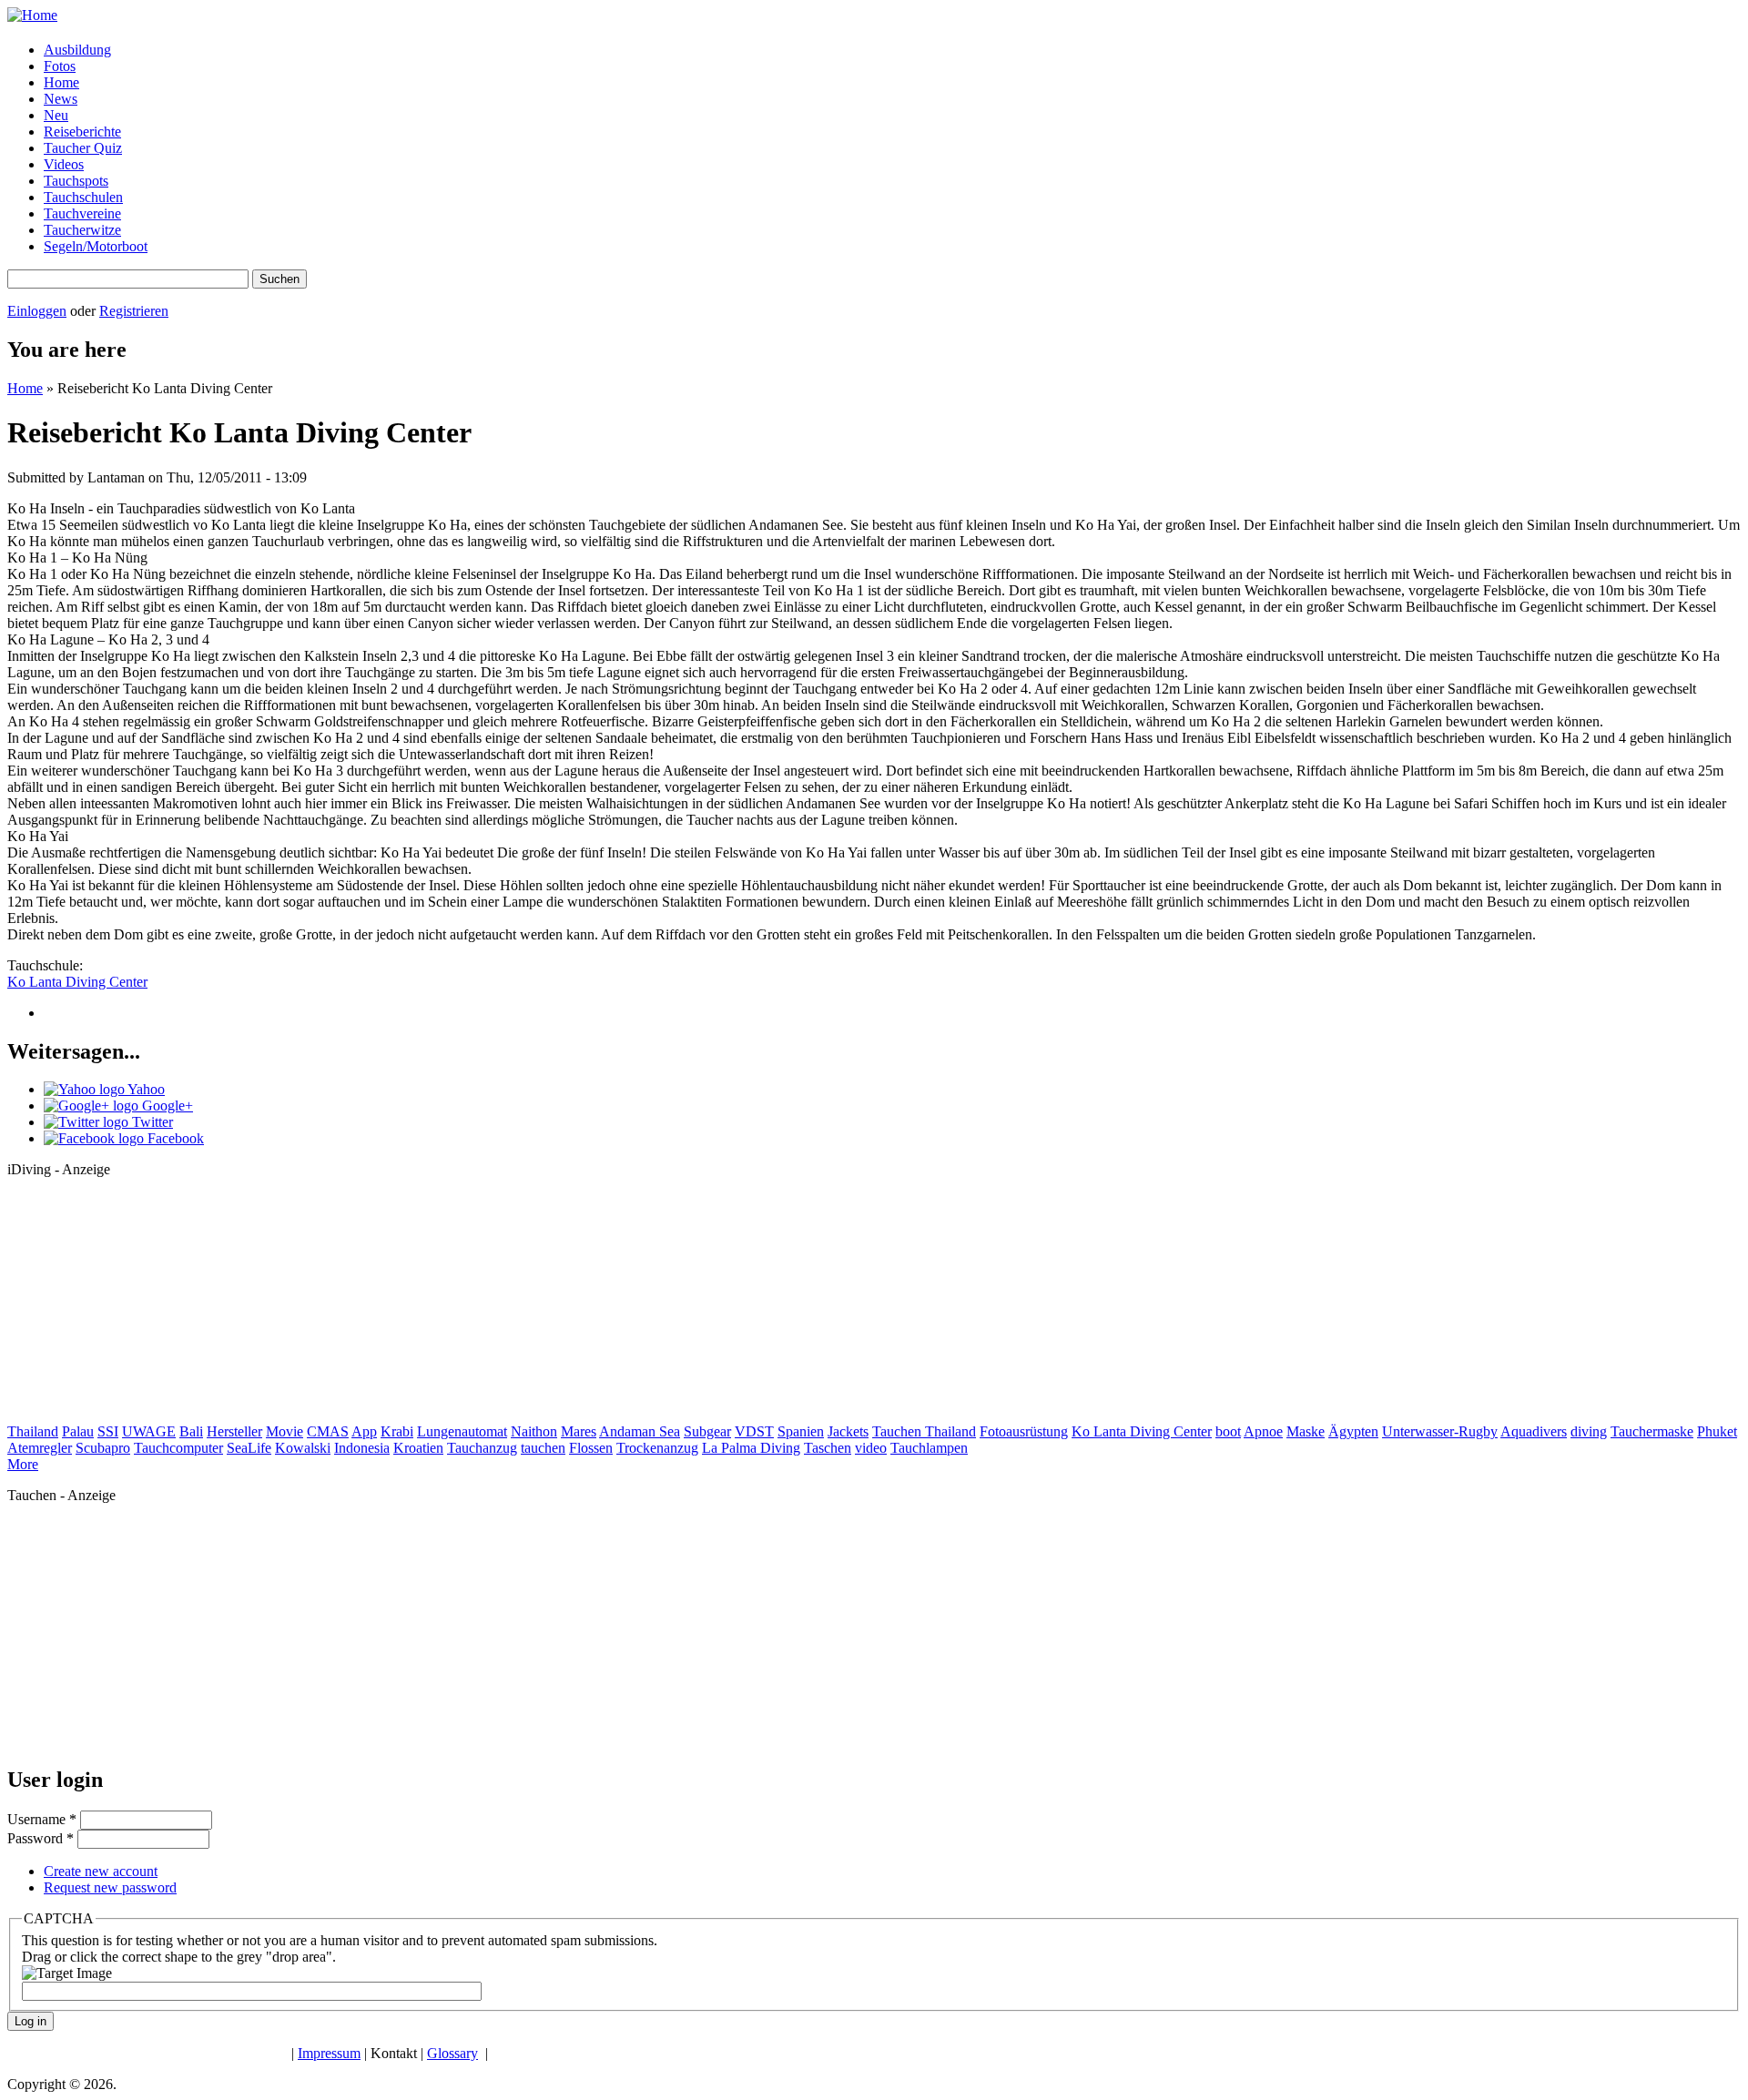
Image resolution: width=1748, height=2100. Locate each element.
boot (1228, 1431)
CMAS (328, 1431)
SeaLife (249, 1448)
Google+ (166, 1106)
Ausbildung (77, 50)
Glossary (452, 2053)
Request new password (110, 1887)
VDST (754, 1431)
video (871, 1448)
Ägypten (1353, 1431)
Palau (78, 1431)
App (364, 1431)
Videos (64, 164)
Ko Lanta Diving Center (77, 982)
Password (41, 1838)
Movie (285, 1431)
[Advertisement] (144, 1306)
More (23, 1464)
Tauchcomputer (178, 1448)
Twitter (151, 1122)
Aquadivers (1534, 1431)
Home (61, 82)
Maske (1306, 1431)
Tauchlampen (929, 1448)
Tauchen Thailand (924, 1431)
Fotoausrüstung (1024, 1431)
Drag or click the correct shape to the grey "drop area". (179, 1957)
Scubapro (103, 1448)
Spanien (801, 1431)
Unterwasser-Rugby (1440, 1431)
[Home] (32, 15)
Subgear (707, 1431)
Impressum (329, 2053)
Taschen (828, 1448)
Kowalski (303, 1448)
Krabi (397, 1431)
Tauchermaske (1652, 1431)
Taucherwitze (82, 230)
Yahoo (145, 1089)
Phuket (1717, 1431)
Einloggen (37, 311)
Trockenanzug (657, 1448)
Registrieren (134, 311)
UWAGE (149, 1431)
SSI (108, 1431)
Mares (579, 1431)
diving (1589, 1431)
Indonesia (362, 1448)
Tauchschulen (83, 197)
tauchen (543, 1448)
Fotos (60, 66)
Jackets (848, 1431)
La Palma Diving (751, 1448)
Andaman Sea (640, 1431)
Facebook (174, 1138)
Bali (191, 1431)
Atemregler (40, 1448)
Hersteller (234, 1431)
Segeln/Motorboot (96, 246)
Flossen (591, 1448)
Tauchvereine (82, 213)
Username (42, 1819)
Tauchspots (76, 181)
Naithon (534, 1431)
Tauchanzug (482, 1448)
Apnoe (1263, 1431)
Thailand (33, 1431)
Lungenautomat (462, 1431)
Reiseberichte (82, 132)
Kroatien (418, 1448)
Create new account (101, 1871)
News (61, 99)
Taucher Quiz (83, 148)
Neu (56, 115)
